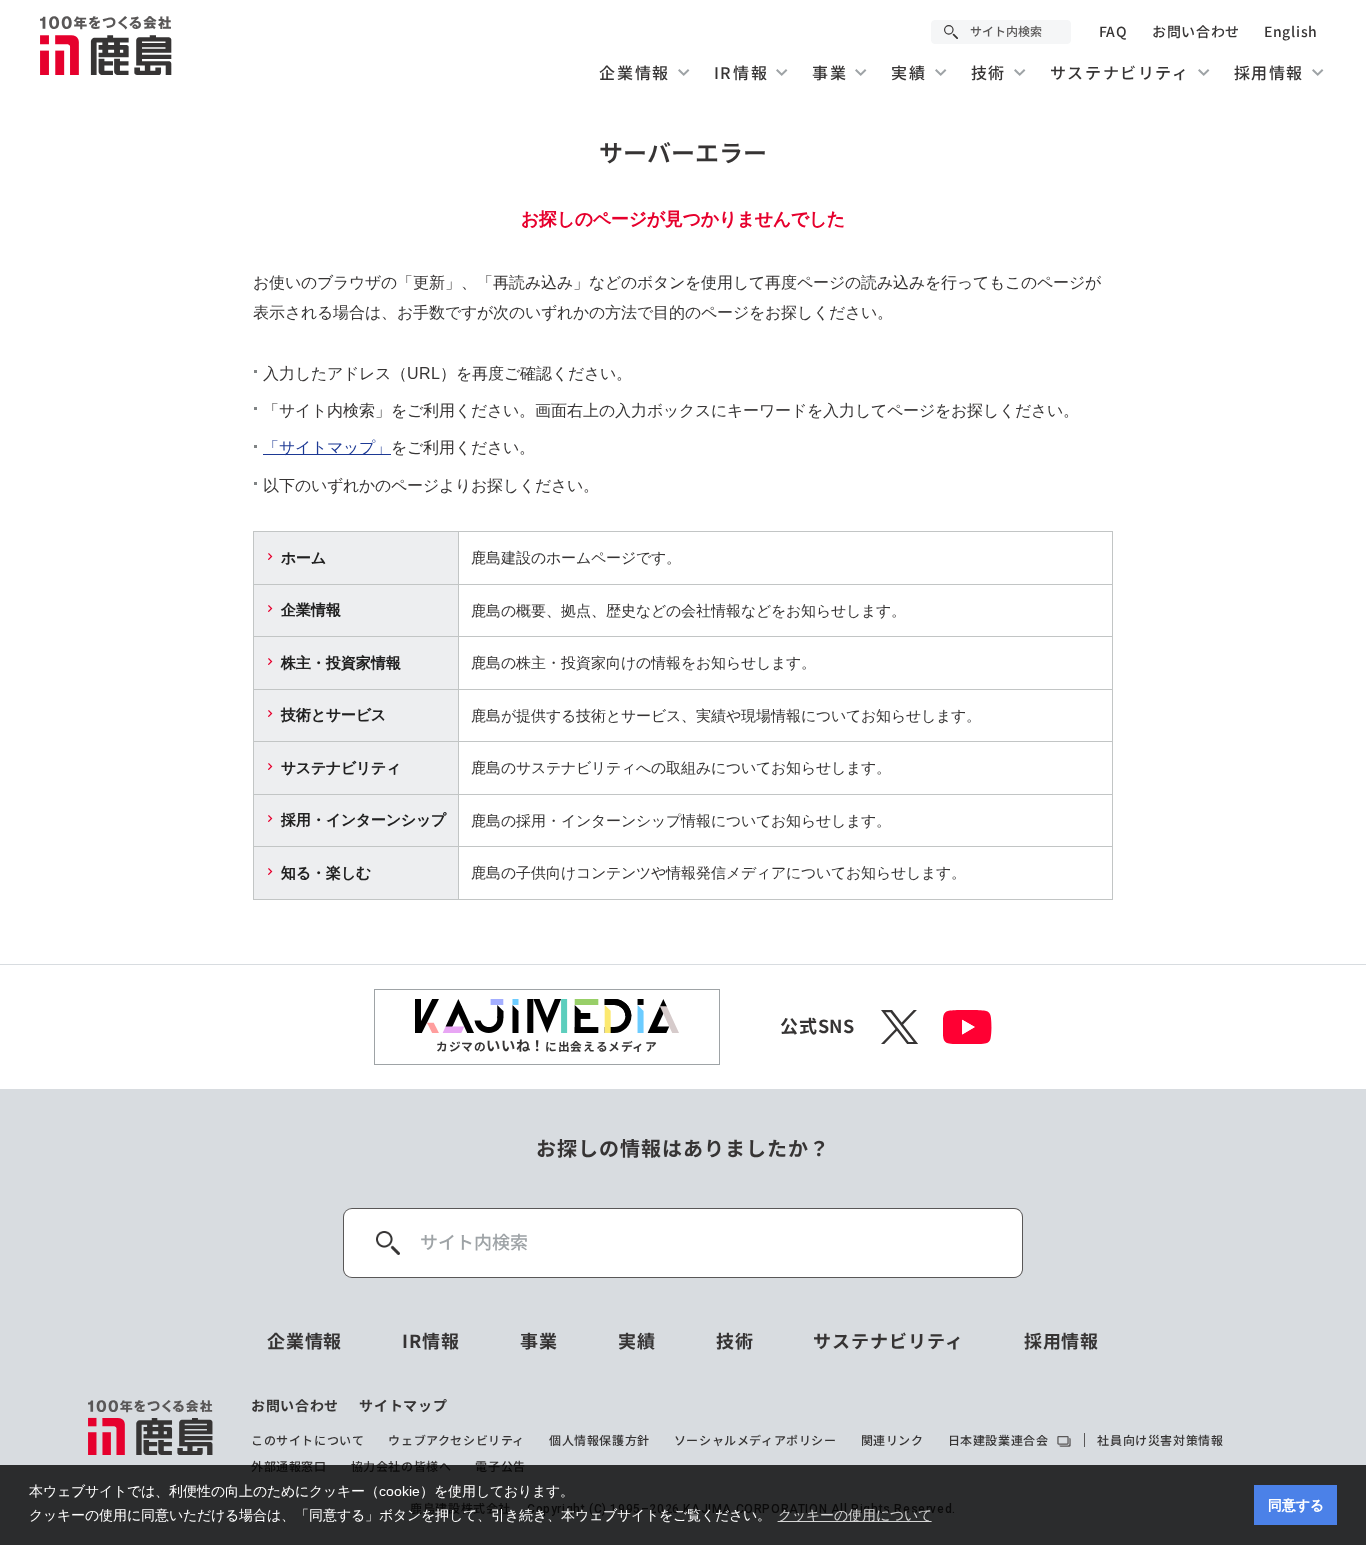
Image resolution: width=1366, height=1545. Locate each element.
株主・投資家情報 (341, 662)
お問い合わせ (1196, 32)
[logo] (151, 1436)
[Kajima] (107, 45)
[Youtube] (967, 1027)
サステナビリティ (341, 767)
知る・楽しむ (326, 872)
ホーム (303, 557)
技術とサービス (333, 714)
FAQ (1113, 32)
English (1291, 32)
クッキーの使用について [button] (855, 1515)
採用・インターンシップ (363, 819)
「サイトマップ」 (327, 447)
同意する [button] (1296, 1505)
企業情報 (311, 609)
